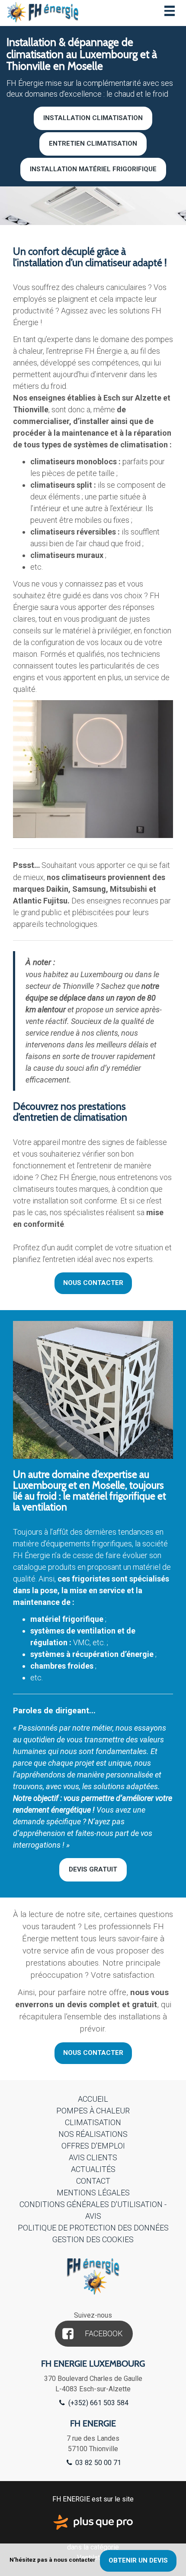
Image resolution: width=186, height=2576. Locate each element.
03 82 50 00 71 (97, 2463)
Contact (93, 2181)
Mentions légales (93, 2193)
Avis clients (93, 2157)
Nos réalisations (93, 2134)
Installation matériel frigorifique (93, 169)
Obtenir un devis (138, 2560)
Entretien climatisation (93, 143)
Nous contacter (93, 1283)
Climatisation (93, 2122)
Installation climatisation (93, 118)
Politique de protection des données (93, 2228)
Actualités (93, 2169)
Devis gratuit (93, 1869)
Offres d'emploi (93, 2146)
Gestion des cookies (93, 2239)
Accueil (93, 2099)
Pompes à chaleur (93, 2111)
